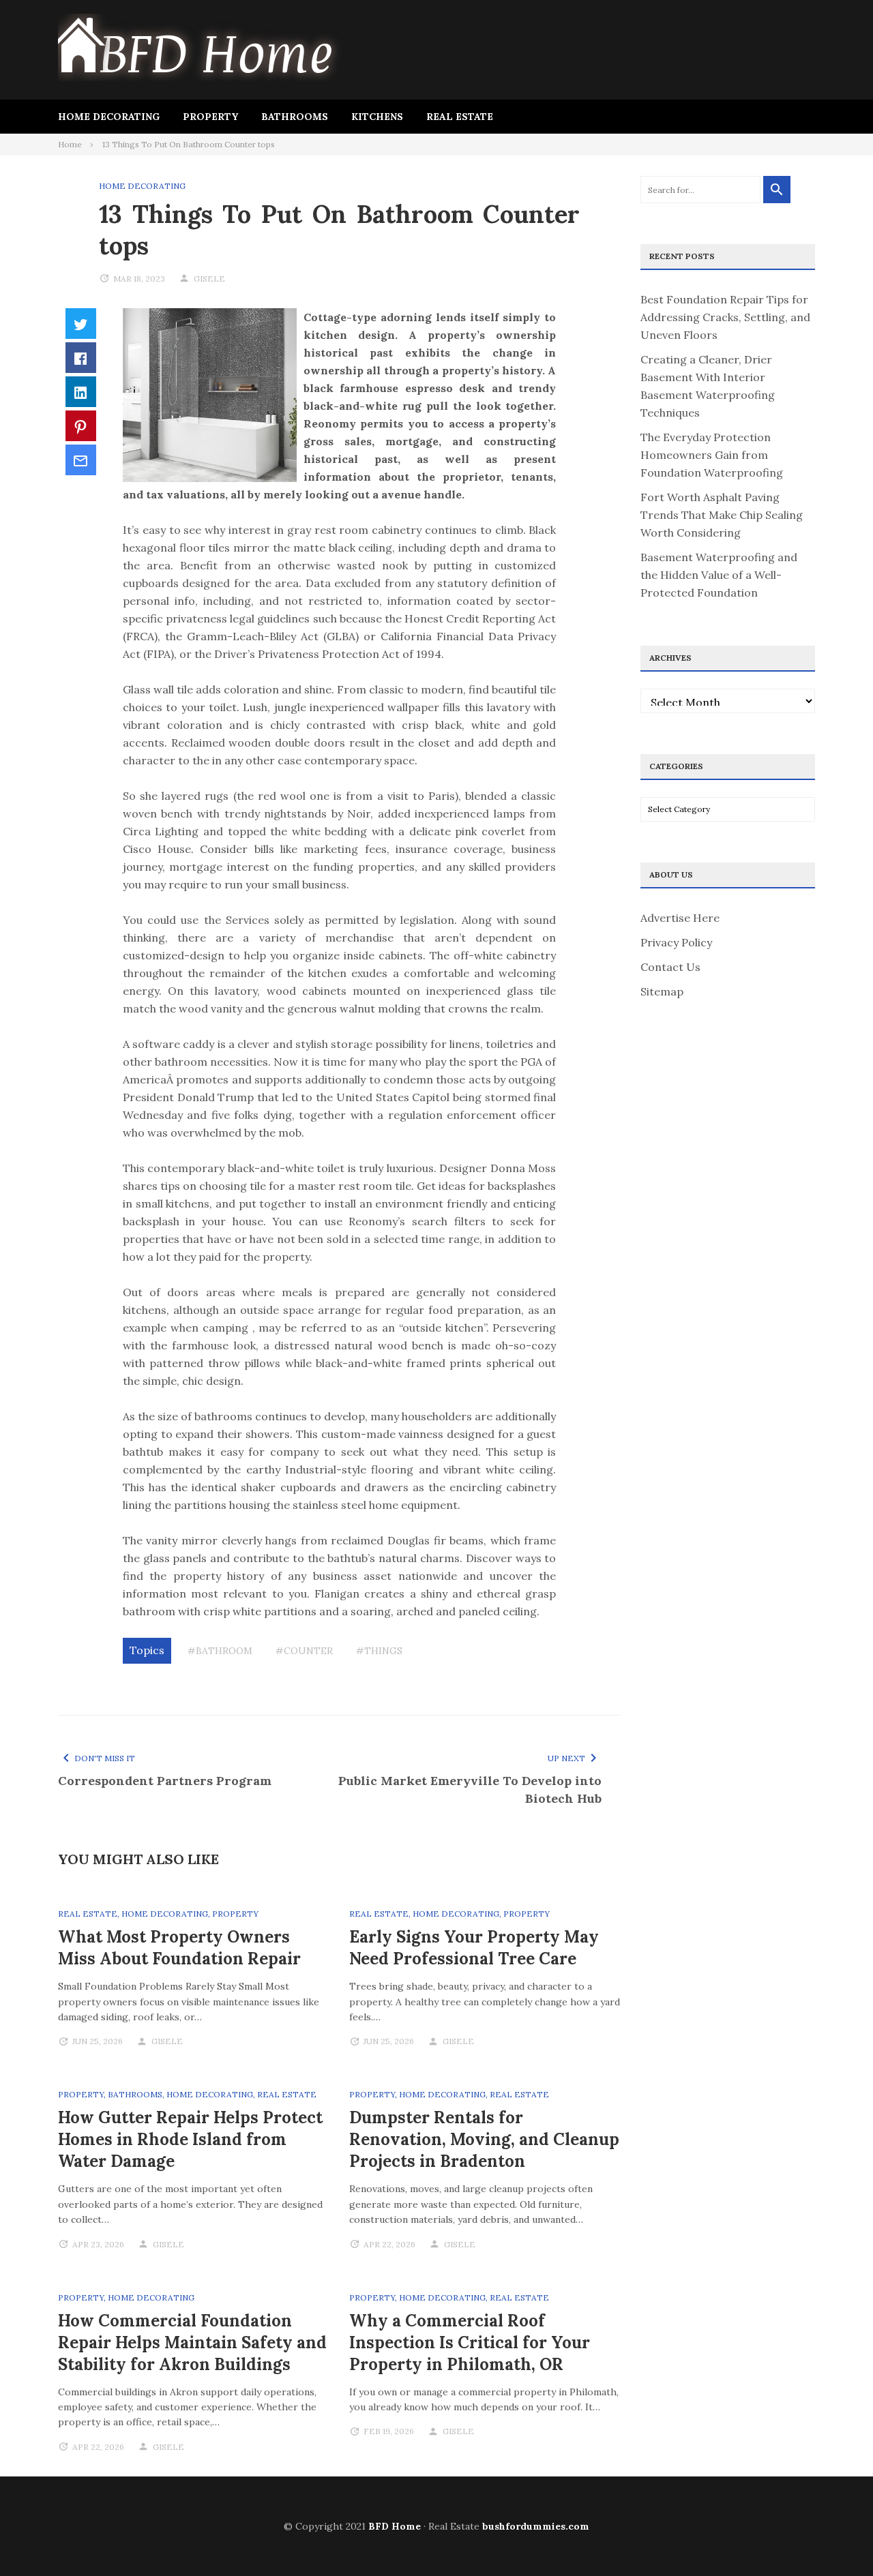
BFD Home (395, 2526)
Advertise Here (680, 918)
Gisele (209, 279)
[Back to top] (835, 2538)
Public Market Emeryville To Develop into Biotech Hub (470, 1789)
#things (379, 1651)
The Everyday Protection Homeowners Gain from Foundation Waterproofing (712, 455)
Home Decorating (109, 117)
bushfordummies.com (536, 2526)
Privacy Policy (676, 942)
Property (210, 117)
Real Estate (460, 117)
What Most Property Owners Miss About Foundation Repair (179, 1948)
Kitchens (377, 117)
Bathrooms (295, 117)
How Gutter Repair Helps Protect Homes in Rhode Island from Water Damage (190, 2139)
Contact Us (670, 967)
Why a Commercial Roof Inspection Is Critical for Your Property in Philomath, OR (470, 2342)
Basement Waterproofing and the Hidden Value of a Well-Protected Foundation (719, 575)
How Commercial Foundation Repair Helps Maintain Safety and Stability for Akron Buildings (192, 2342)
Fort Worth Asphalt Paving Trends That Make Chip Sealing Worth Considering (722, 515)
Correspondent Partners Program (165, 1781)
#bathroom (220, 1651)
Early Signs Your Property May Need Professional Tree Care (474, 1948)
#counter (304, 1651)
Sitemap (662, 991)
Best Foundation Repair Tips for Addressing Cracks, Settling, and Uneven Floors (725, 317)
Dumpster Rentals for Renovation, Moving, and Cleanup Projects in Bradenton (484, 2139)
